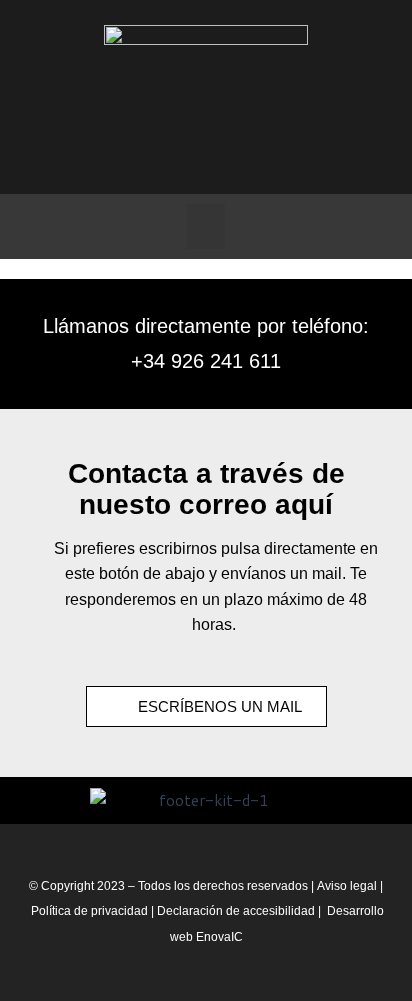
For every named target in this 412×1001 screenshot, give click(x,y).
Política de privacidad (91, 911)
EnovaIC (219, 937)
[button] (206, 226)
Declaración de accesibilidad (236, 911)
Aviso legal (347, 886)
